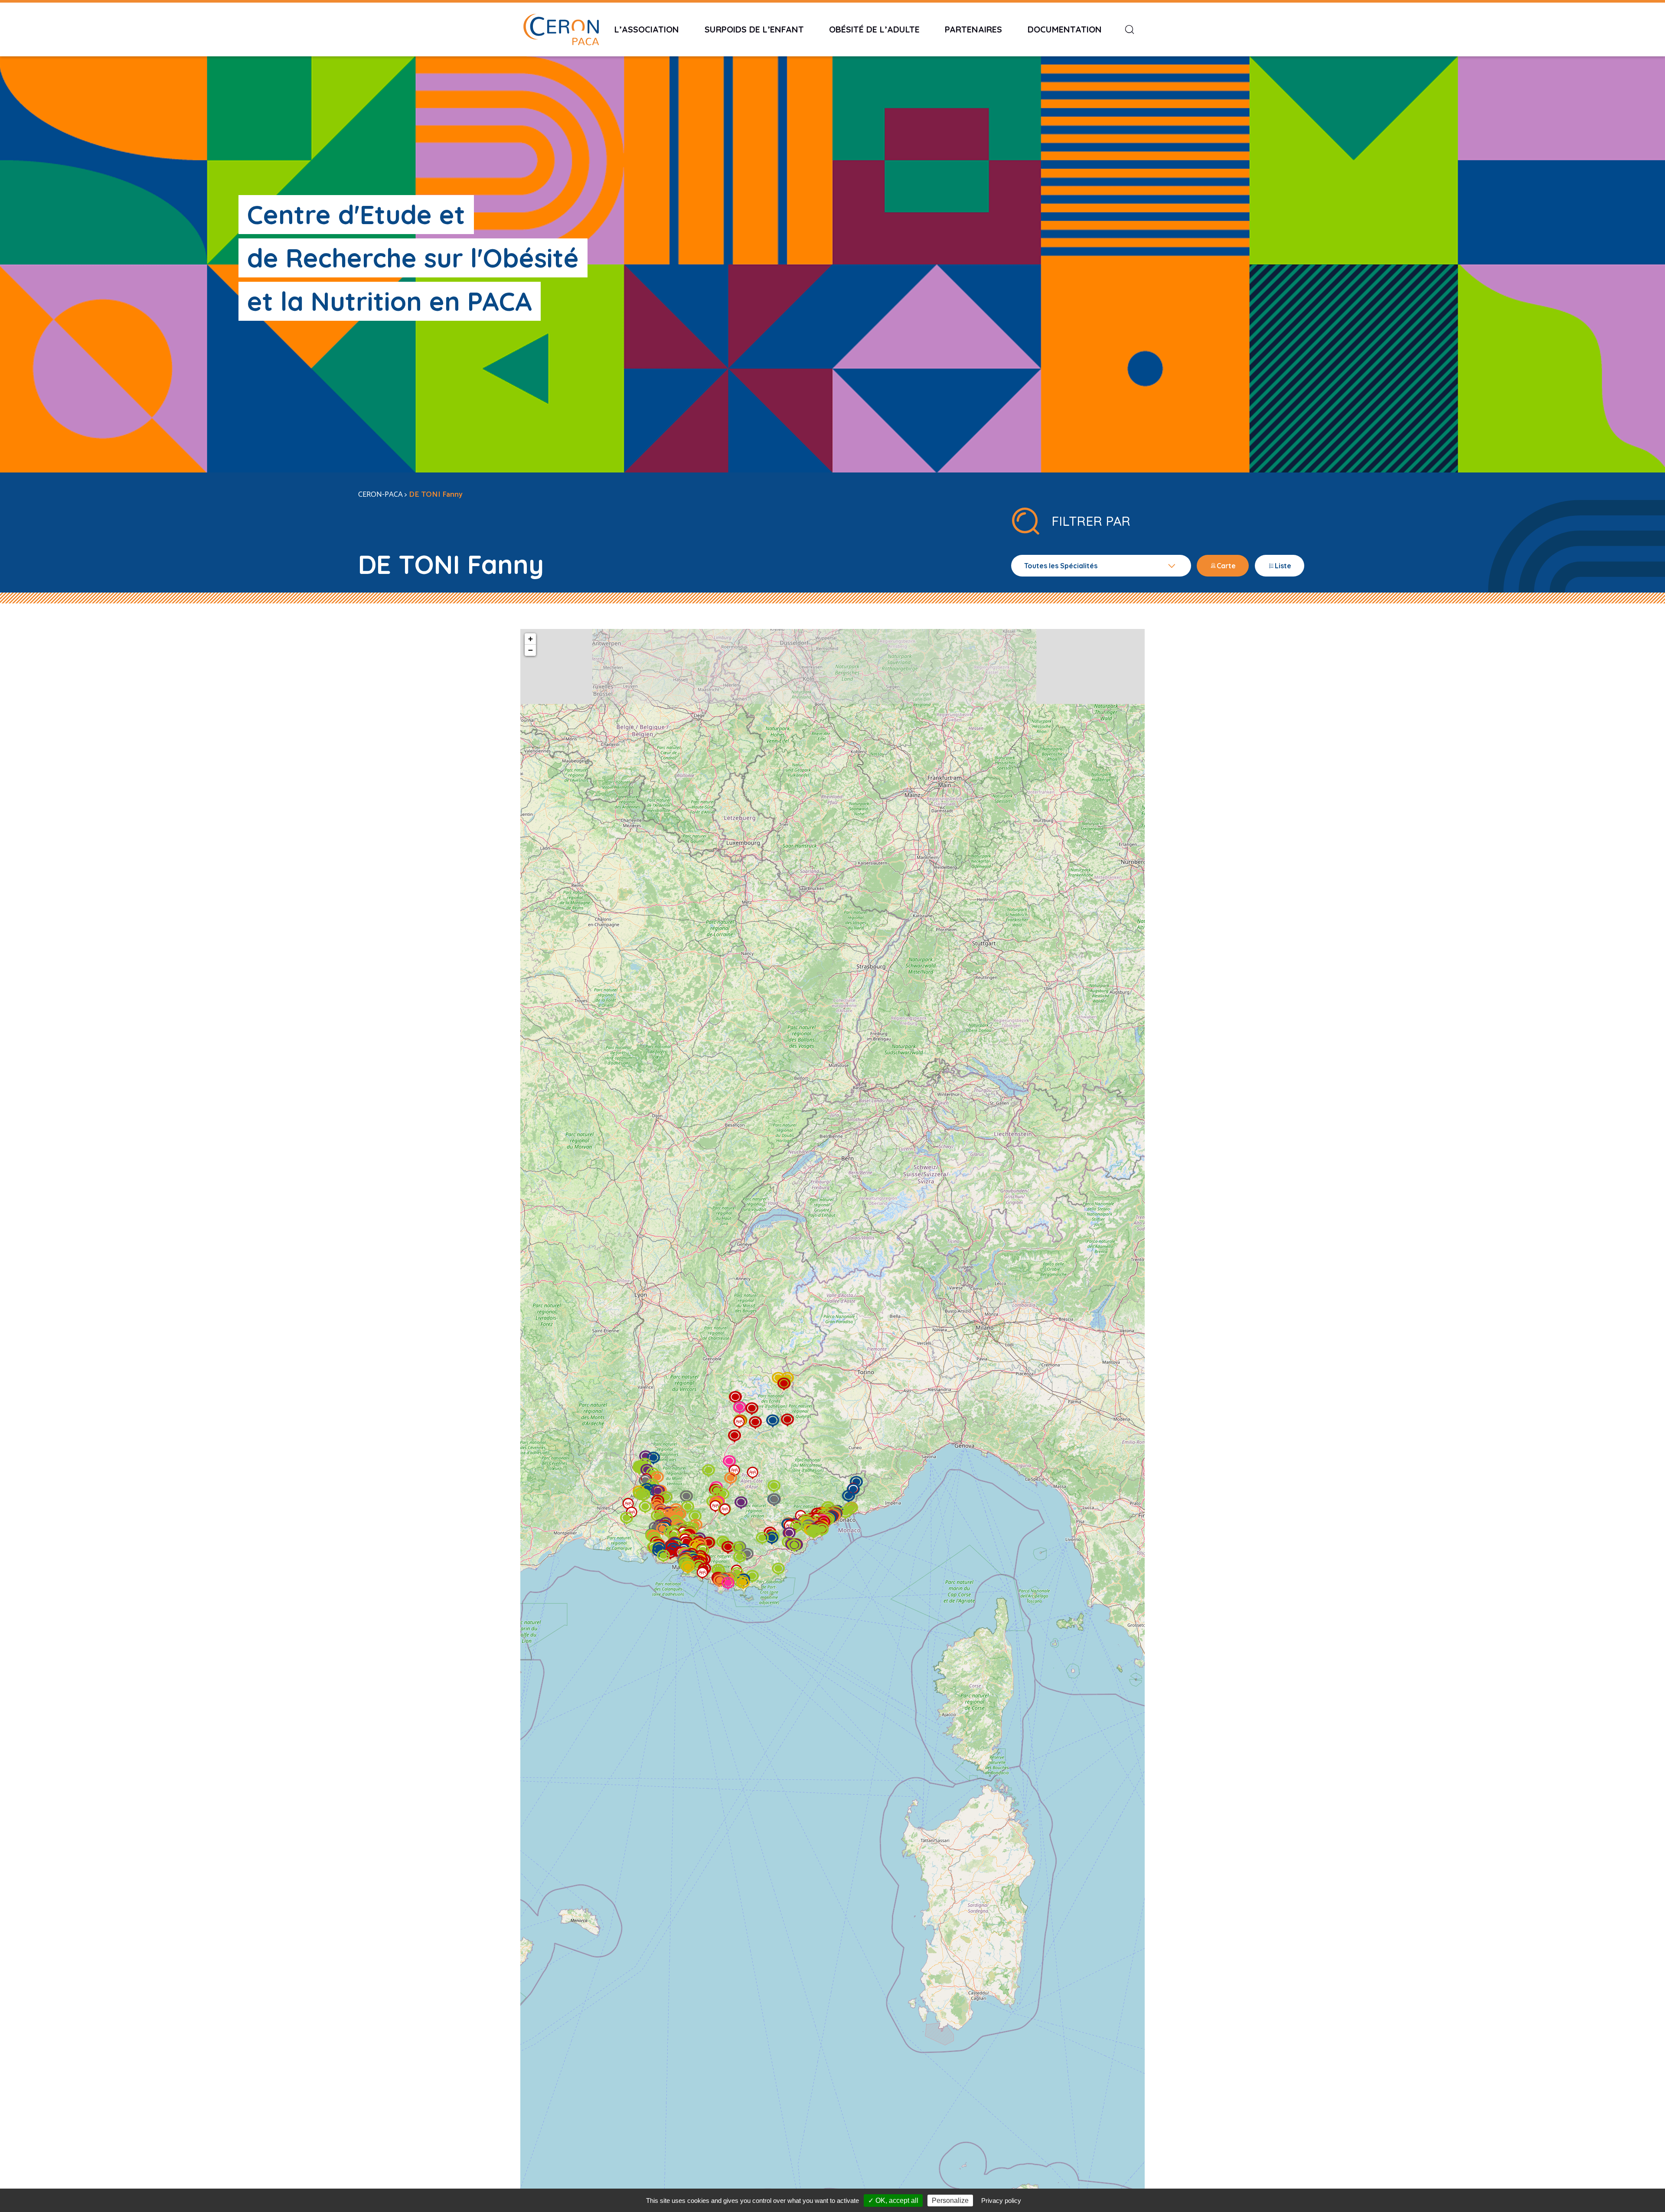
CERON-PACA (380, 495)
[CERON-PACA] (561, 29)
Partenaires (973, 29)
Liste (1283, 566)
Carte (1226, 566)
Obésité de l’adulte (874, 29)
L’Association (647, 29)
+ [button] (531, 639)
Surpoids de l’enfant (754, 29)
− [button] (531, 650)
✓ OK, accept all (893, 2201)
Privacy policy (1001, 2201)
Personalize (950, 2201)
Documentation (1065, 29)
